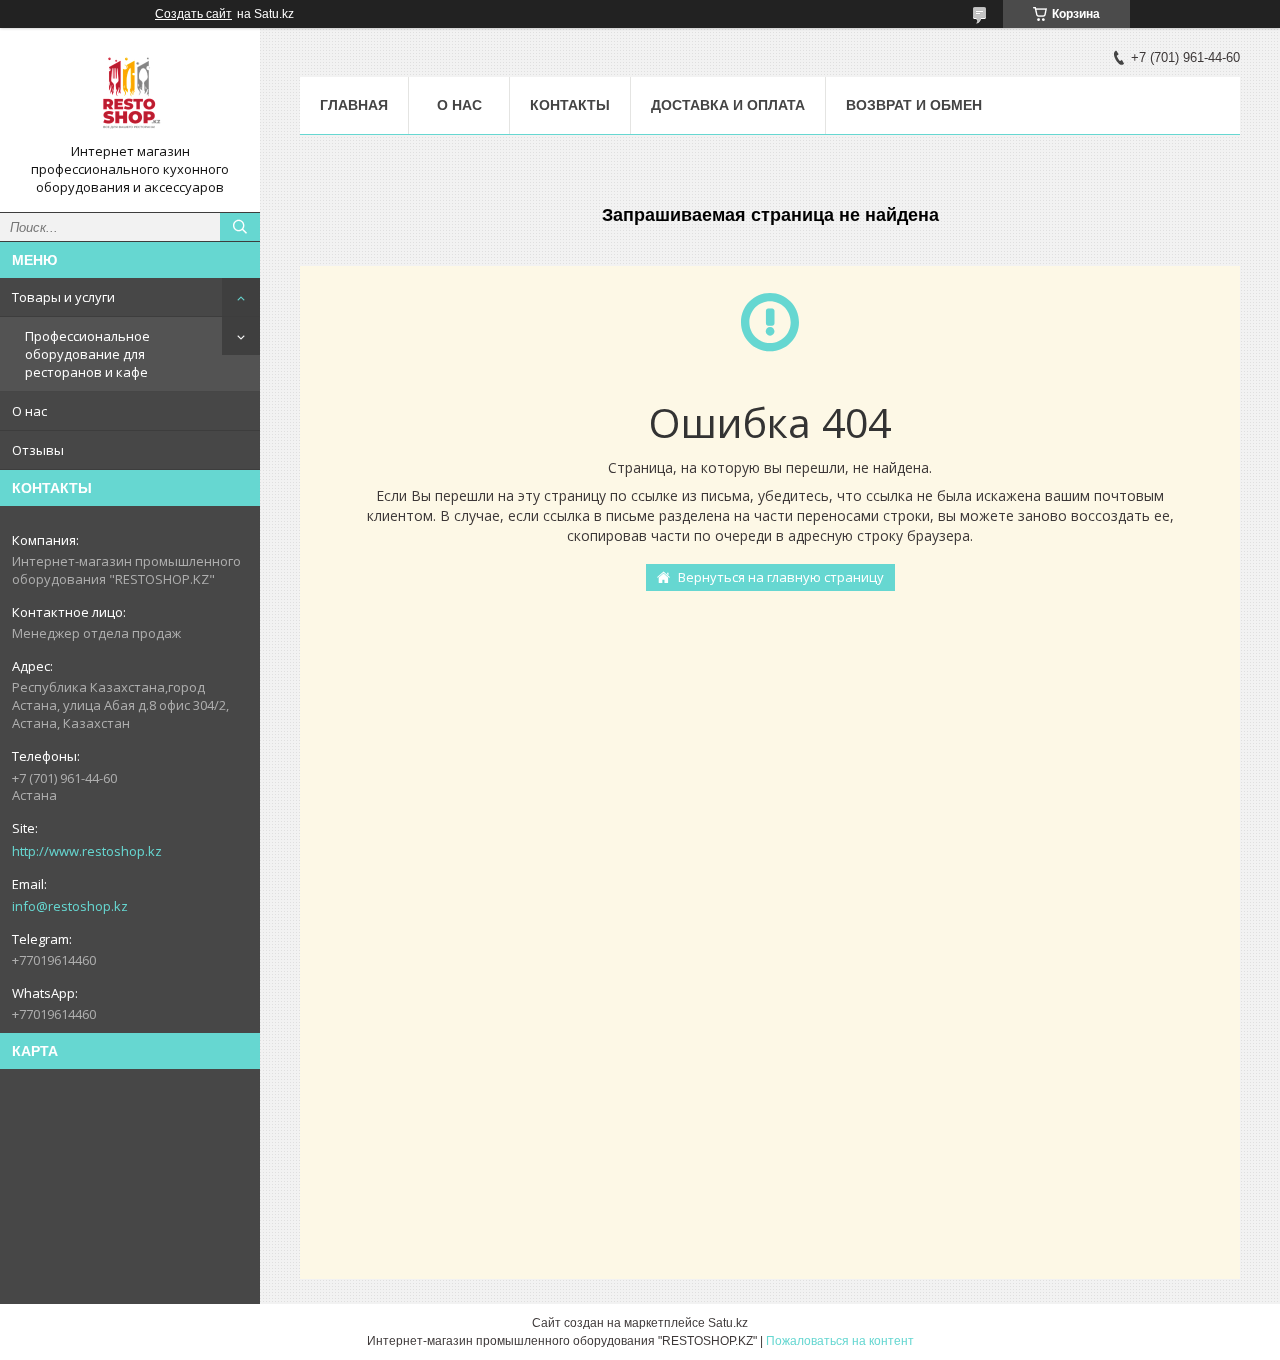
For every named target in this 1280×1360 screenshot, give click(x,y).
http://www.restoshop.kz (87, 851)
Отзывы (38, 450)
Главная (354, 105)
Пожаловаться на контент (840, 1341)
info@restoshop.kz (70, 906)
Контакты (570, 105)
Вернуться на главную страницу (781, 577)
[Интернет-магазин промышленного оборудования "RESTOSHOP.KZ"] (130, 93)
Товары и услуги (63, 297)
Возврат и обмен (914, 105)
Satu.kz (728, 1323)
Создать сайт (193, 14)
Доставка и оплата (728, 105)
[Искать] (240, 227)
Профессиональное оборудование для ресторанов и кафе (87, 354)
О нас (29, 411)
